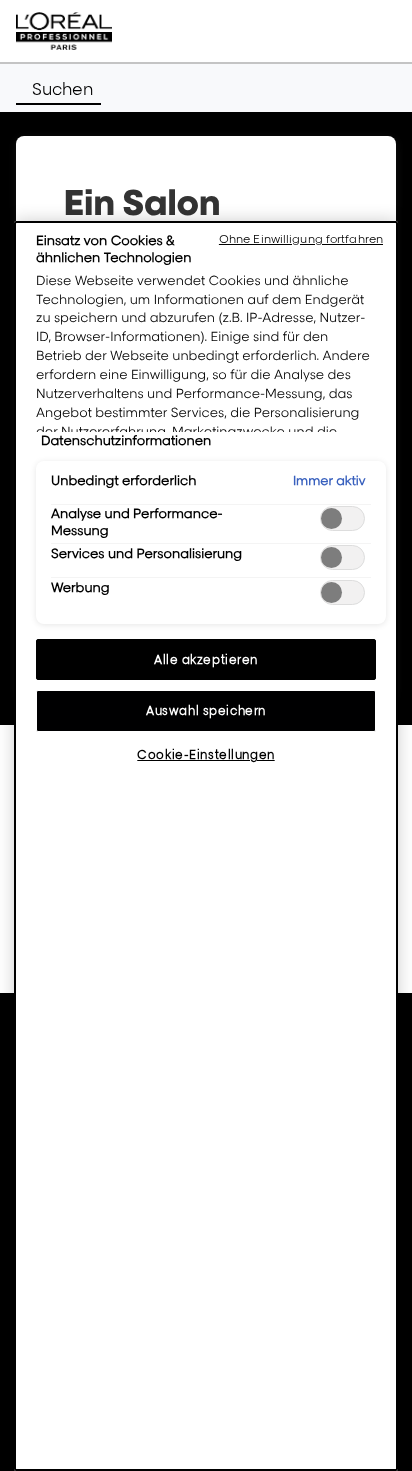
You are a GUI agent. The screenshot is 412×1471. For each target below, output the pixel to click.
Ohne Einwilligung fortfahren (301, 239)
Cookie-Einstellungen (205, 754)
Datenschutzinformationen (126, 441)
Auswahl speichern (206, 710)
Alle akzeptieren (206, 659)
